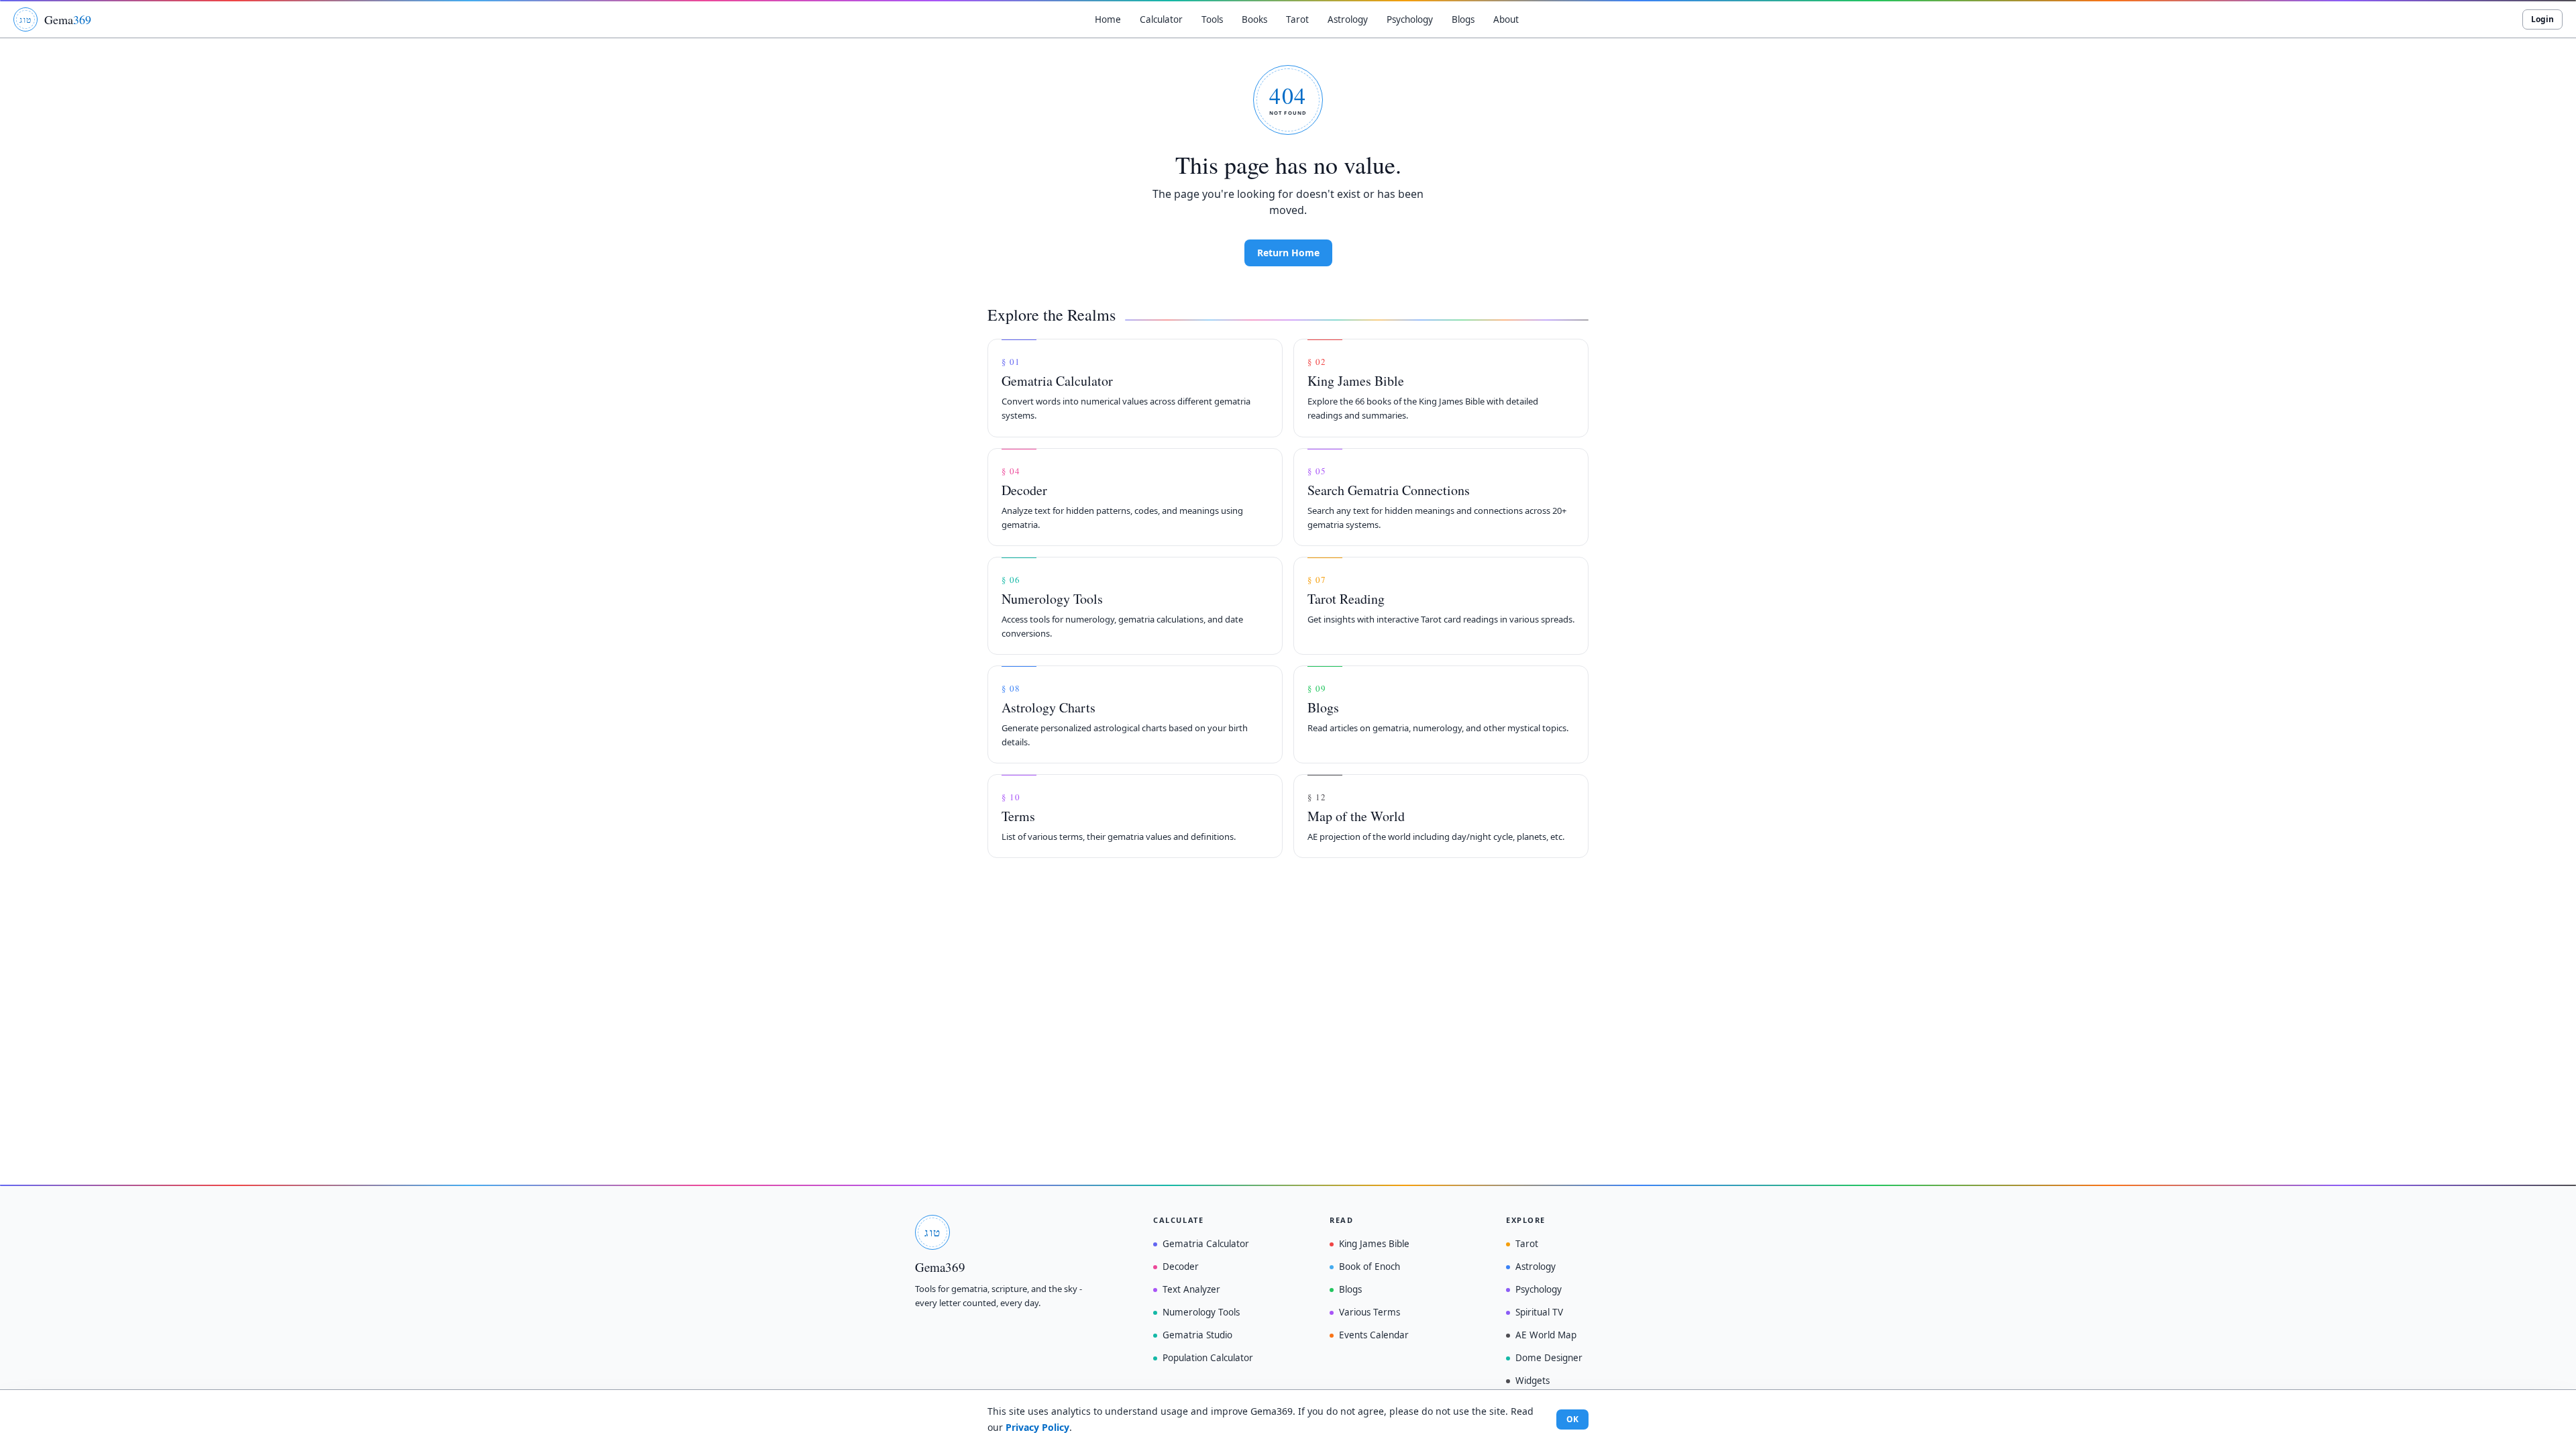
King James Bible (1374, 1244)
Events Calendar (1374, 1335)
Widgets (1533, 1381)
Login (2542, 19)
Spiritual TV (1539, 1312)
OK (1572, 1419)
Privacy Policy (1037, 1427)
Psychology (1539, 1289)
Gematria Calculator (1206, 1244)
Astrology (1536, 1267)
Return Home (1288, 253)
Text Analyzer (1191, 1289)
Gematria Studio (1197, 1335)
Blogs (1350, 1289)
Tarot (1527, 1244)
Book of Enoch (1370, 1267)
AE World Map (1546, 1335)
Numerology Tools (1201, 1312)
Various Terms (1370, 1312)
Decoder (1181, 1267)
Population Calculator (1208, 1358)
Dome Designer (1549, 1358)
